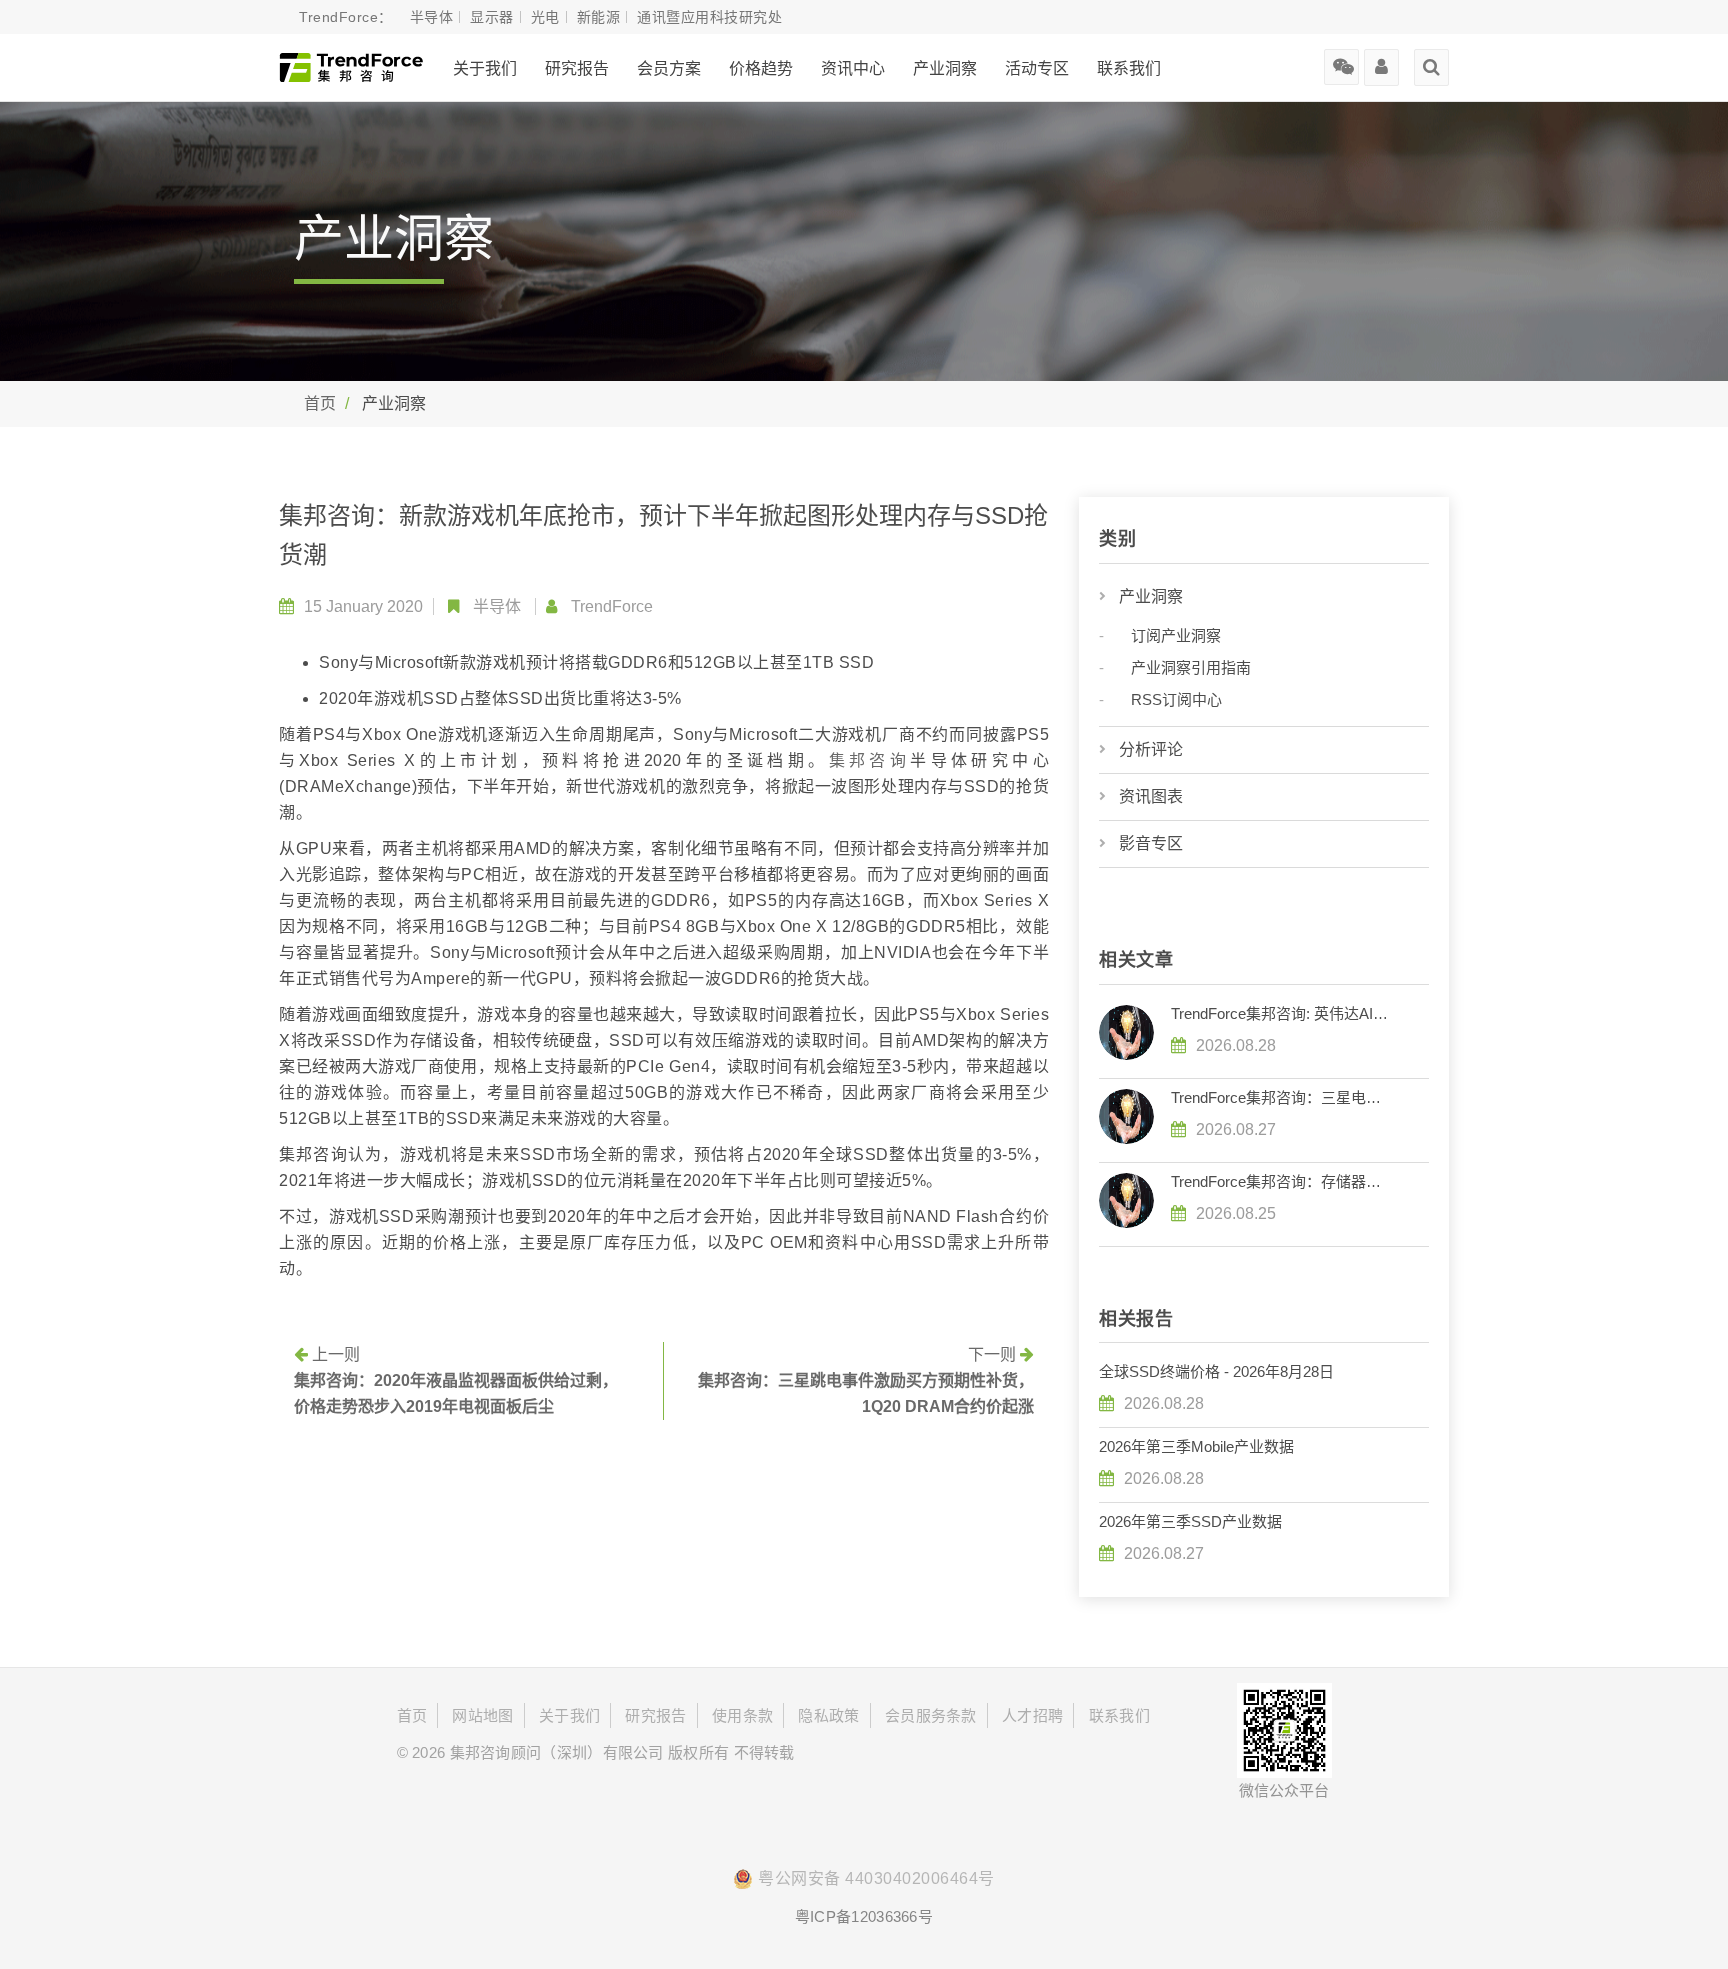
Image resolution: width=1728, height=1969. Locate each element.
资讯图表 (1151, 796)
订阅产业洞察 (1176, 635)
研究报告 (577, 68)
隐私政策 (828, 1715)
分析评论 (1151, 749)
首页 (320, 403)
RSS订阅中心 (1176, 699)
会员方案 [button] (669, 68)
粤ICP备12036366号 (864, 1916)
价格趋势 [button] (761, 68)
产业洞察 (1151, 596)
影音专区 (1151, 843)
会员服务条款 (931, 1715)
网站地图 (482, 1715)
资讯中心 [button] (853, 68)
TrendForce (612, 606)
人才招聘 (1032, 1715)
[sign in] (1381, 60)
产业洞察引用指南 (1191, 667)
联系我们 (1129, 68)
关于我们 (485, 68)
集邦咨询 (870, 760)
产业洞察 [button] (945, 68)
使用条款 (742, 1715)
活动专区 (1037, 68)
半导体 (497, 606)
